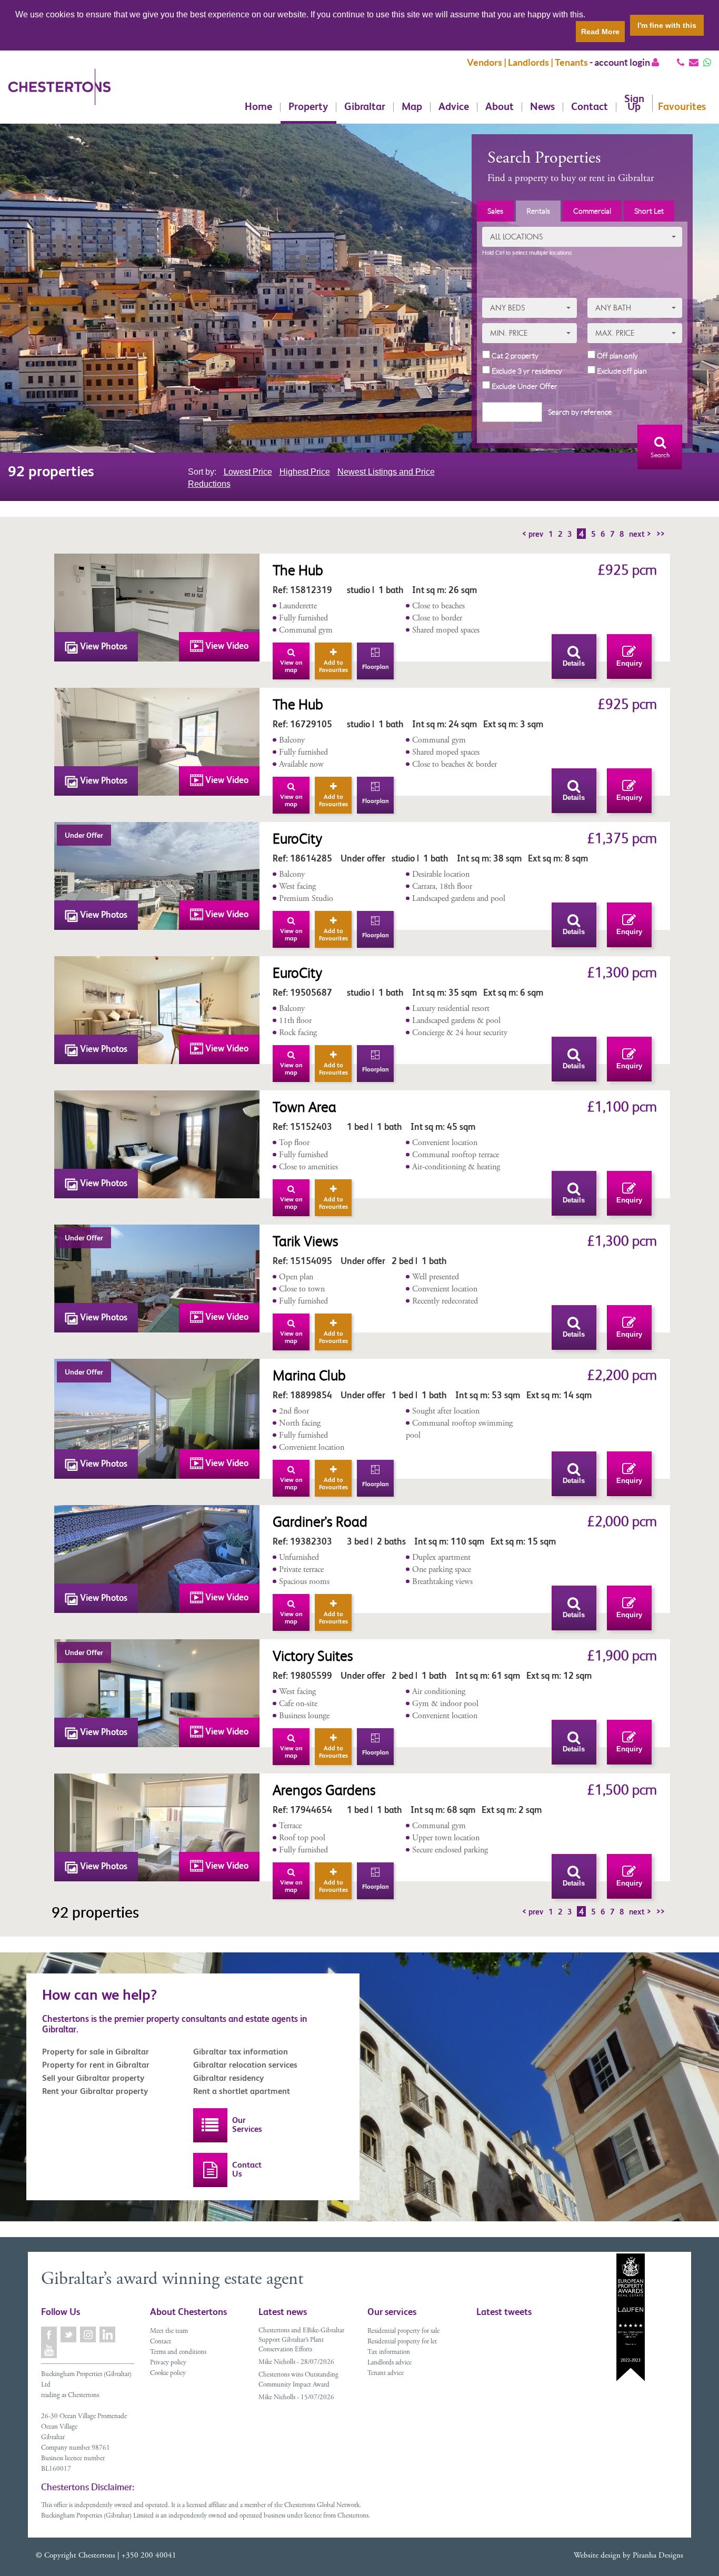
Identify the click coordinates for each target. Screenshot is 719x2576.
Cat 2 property (514, 356)
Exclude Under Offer (524, 386)
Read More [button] (600, 32)
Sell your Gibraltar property (93, 2078)
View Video (226, 646)
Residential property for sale (403, 2332)
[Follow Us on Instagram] (89, 2334)
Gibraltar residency (228, 2078)
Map (412, 107)
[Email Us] (694, 62)
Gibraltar (365, 107)
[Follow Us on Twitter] (69, 2334)
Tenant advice (386, 2374)
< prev (533, 534)
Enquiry (629, 663)
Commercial (592, 211)
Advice (454, 107)
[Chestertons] (59, 95)
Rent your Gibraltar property (95, 2091)
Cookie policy (168, 2374)
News (542, 107)
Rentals (538, 211)
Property (308, 107)
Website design (597, 2556)
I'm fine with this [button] (667, 25)
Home (258, 107)
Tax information (389, 2353)
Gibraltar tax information (241, 2052)
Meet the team (169, 2332)
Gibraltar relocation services (245, 2065)
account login (623, 62)
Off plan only (617, 356)
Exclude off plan (621, 371)
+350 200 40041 (149, 2556)
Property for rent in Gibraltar (96, 2065)
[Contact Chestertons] (210, 2170)
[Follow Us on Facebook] (50, 2334)
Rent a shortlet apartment (242, 2091)
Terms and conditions (178, 2353)
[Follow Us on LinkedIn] (108, 2334)
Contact (590, 107)
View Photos (103, 646)
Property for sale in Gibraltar (96, 2052)
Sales (495, 211)
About (500, 107)
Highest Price (305, 472)
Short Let (649, 211)
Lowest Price (248, 472)
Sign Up (634, 103)
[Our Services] (210, 2125)
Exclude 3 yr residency (526, 371)
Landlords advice (390, 2363)
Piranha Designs (658, 2556)
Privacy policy (168, 2363)
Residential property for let (402, 2342)
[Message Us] (707, 62)
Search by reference (580, 412)
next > (640, 534)
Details (574, 663)
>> (661, 534)
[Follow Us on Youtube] (50, 2350)
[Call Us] (681, 62)
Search (660, 455)
